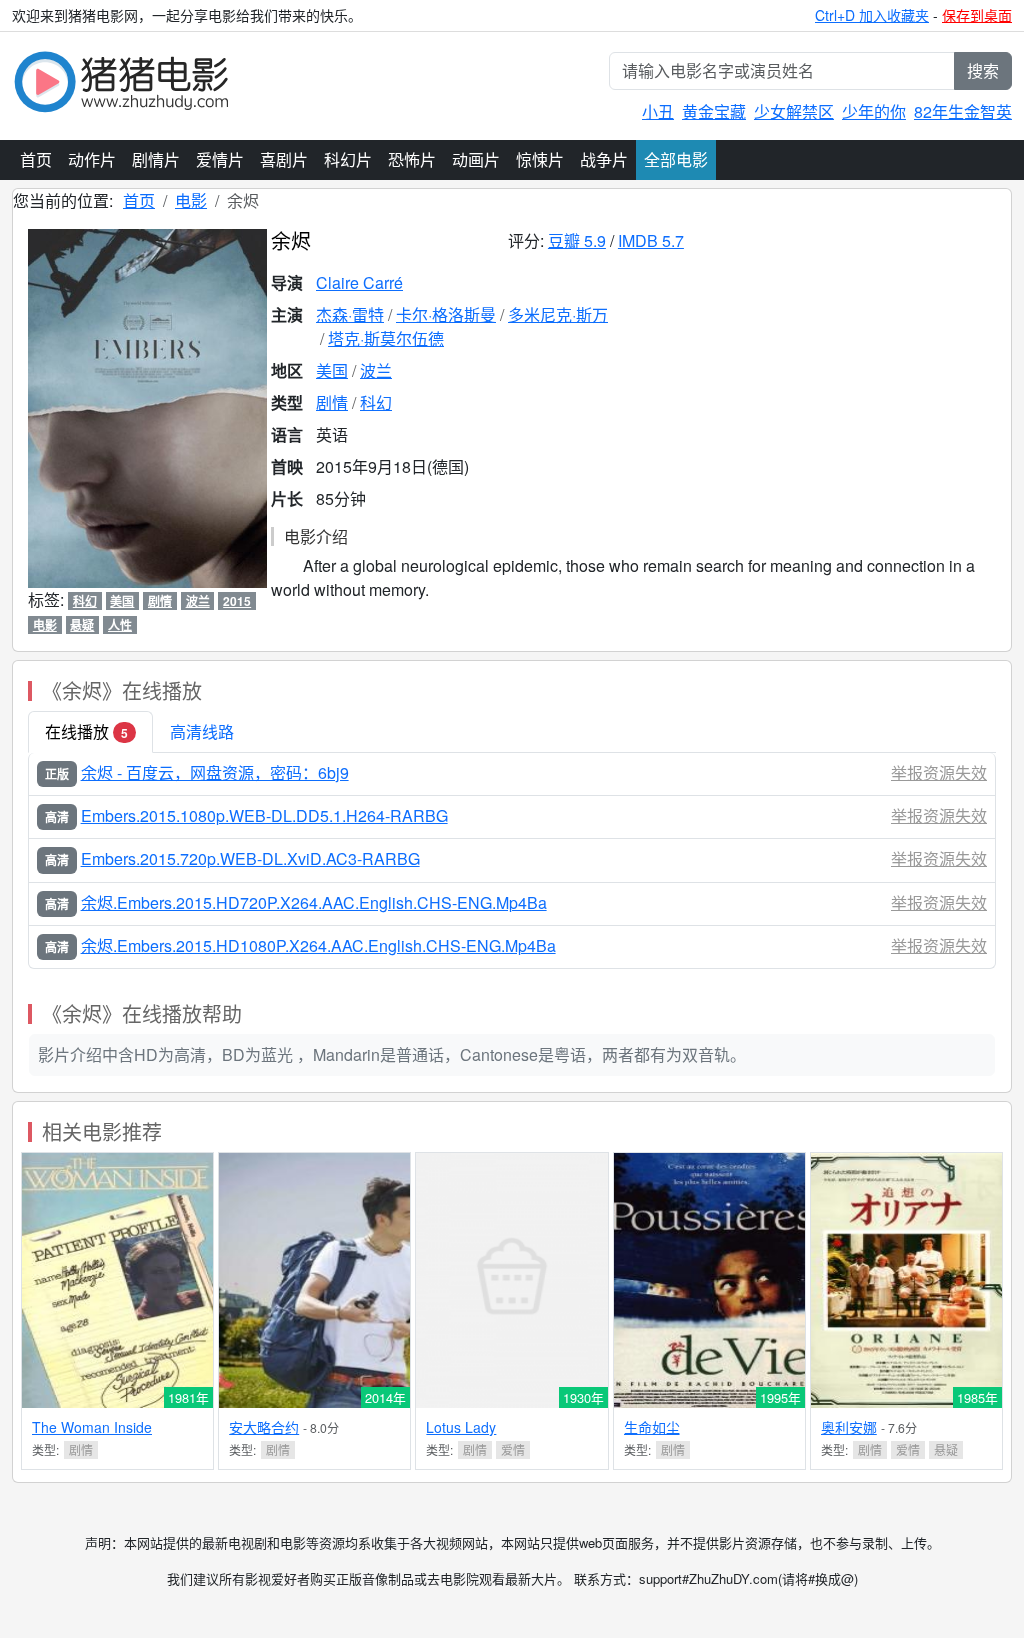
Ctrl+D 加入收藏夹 (872, 15)
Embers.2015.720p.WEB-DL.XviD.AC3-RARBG (250, 858)
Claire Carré (359, 282)
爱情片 (220, 159)
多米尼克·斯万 (558, 314)
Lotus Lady (461, 1427)
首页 (36, 159)
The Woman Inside (92, 1427)
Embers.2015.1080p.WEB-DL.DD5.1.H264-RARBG (264, 815)
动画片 (476, 159)
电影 (191, 200)
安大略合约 (264, 1427)
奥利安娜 (849, 1427)
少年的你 (874, 111)
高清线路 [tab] (202, 731)
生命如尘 (652, 1427)
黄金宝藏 (714, 111)
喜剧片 (284, 159)
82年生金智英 (963, 111)
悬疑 (82, 625)
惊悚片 (540, 159)
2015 (237, 601)
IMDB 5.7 (651, 240)
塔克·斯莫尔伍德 (386, 338)
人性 (120, 625)
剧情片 (156, 159)
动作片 (92, 159)
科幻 (376, 402)
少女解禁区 (794, 111)
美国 (332, 370)
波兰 (376, 370)
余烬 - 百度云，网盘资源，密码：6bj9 (215, 772)
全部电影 (676, 159)
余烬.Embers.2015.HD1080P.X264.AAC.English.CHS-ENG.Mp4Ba (318, 945)
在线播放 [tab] (86, 731)
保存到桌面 (977, 15)
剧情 (332, 402)
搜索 (983, 70)
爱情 (513, 1449)
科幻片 (348, 159)
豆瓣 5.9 (577, 240)
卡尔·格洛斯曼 (446, 314)
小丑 (658, 111)
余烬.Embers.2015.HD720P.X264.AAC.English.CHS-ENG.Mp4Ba (314, 902)
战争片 (604, 159)
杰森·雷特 (350, 314)
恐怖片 (412, 159)
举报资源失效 (939, 772)
